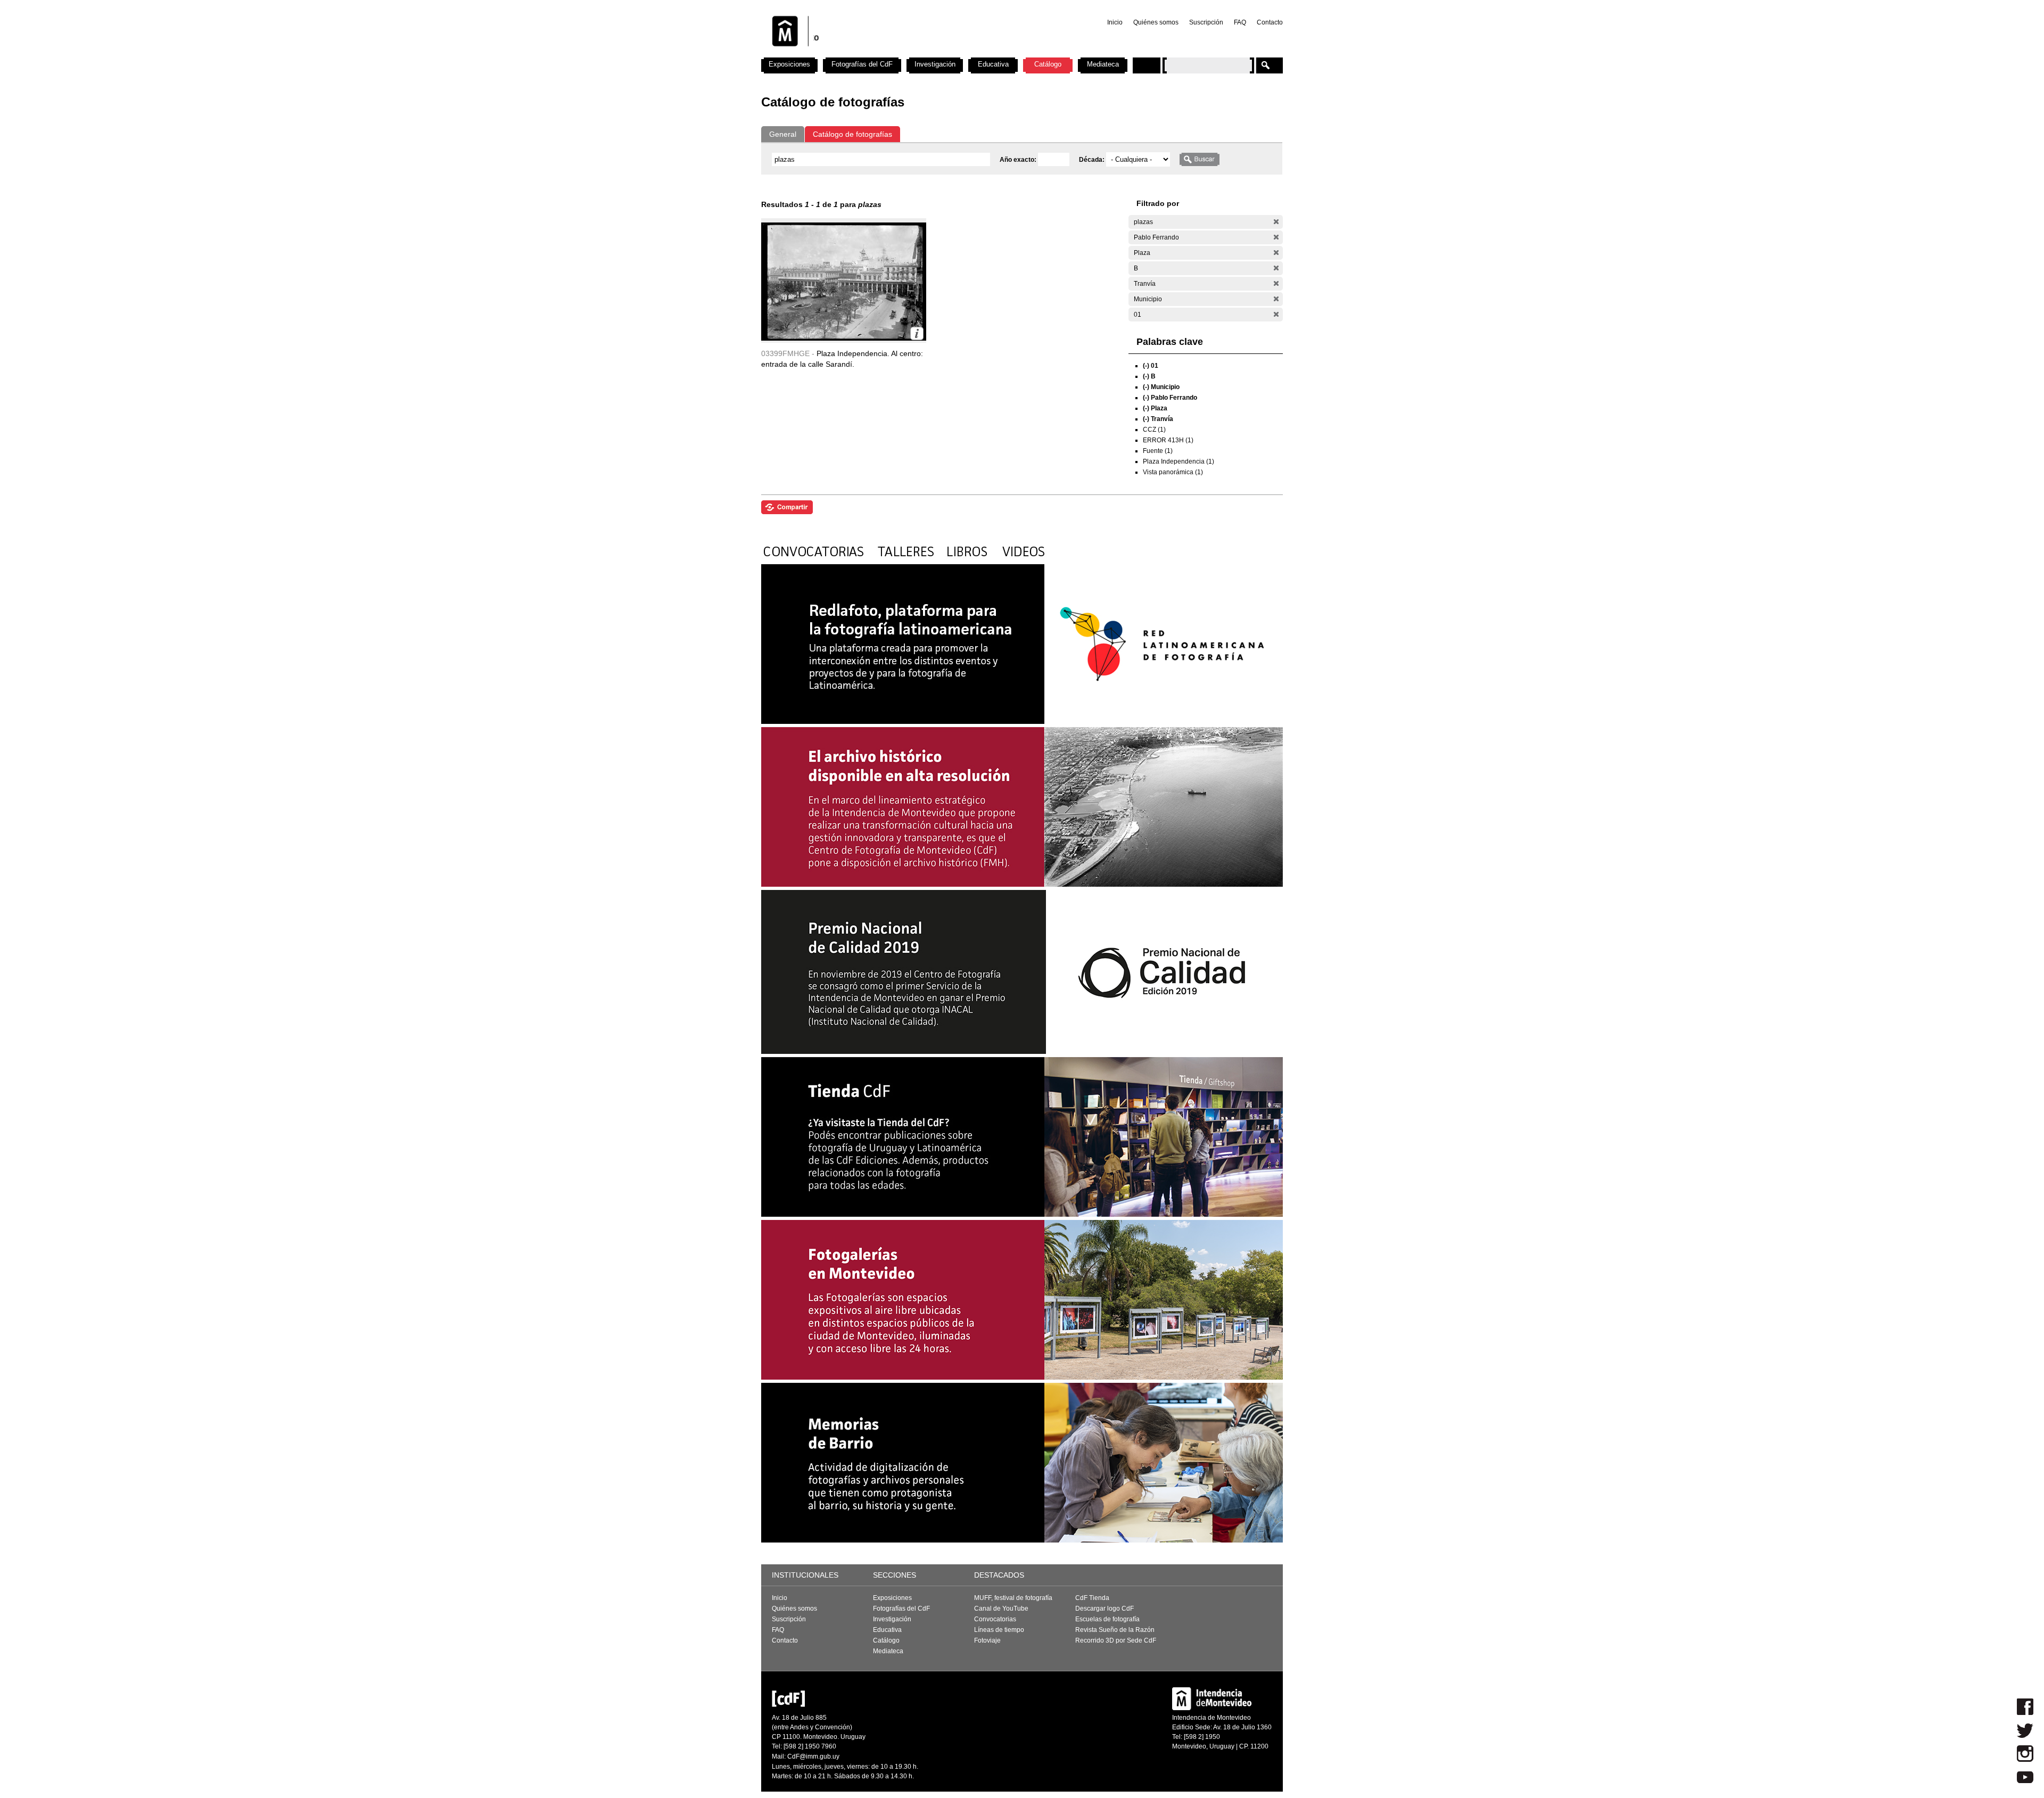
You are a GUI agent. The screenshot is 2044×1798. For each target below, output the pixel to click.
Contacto (1270, 22)
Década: (1093, 160)
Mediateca (1103, 64)
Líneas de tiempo (999, 1630)
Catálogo (1048, 64)
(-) (1276, 222)
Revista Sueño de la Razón (1115, 1630)
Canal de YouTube (1001, 1609)
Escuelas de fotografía (1107, 1619)
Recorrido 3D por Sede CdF (1116, 1640)
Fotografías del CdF (862, 64)
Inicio (1115, 22)
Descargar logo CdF (1105, 1609)
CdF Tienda (1092, 1598)
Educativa (993, 64)
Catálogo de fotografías (852, 134)
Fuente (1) (1158, 451)
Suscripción (1206, 22)
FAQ (1240, 22)
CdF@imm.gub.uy (813, 1756)
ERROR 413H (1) (1168, 440)
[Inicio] (901, 53)
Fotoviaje (987, 1640)
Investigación (935, 64)
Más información (917, 333)
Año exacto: (1019, 160)
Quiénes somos (1156, 22)
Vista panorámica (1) (1173, 472)
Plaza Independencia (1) (1178, 461)
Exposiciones (789, 64)
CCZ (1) (1154, 430)
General (783, 134)
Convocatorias (995, 1619)
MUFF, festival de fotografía (1013, 1598)
